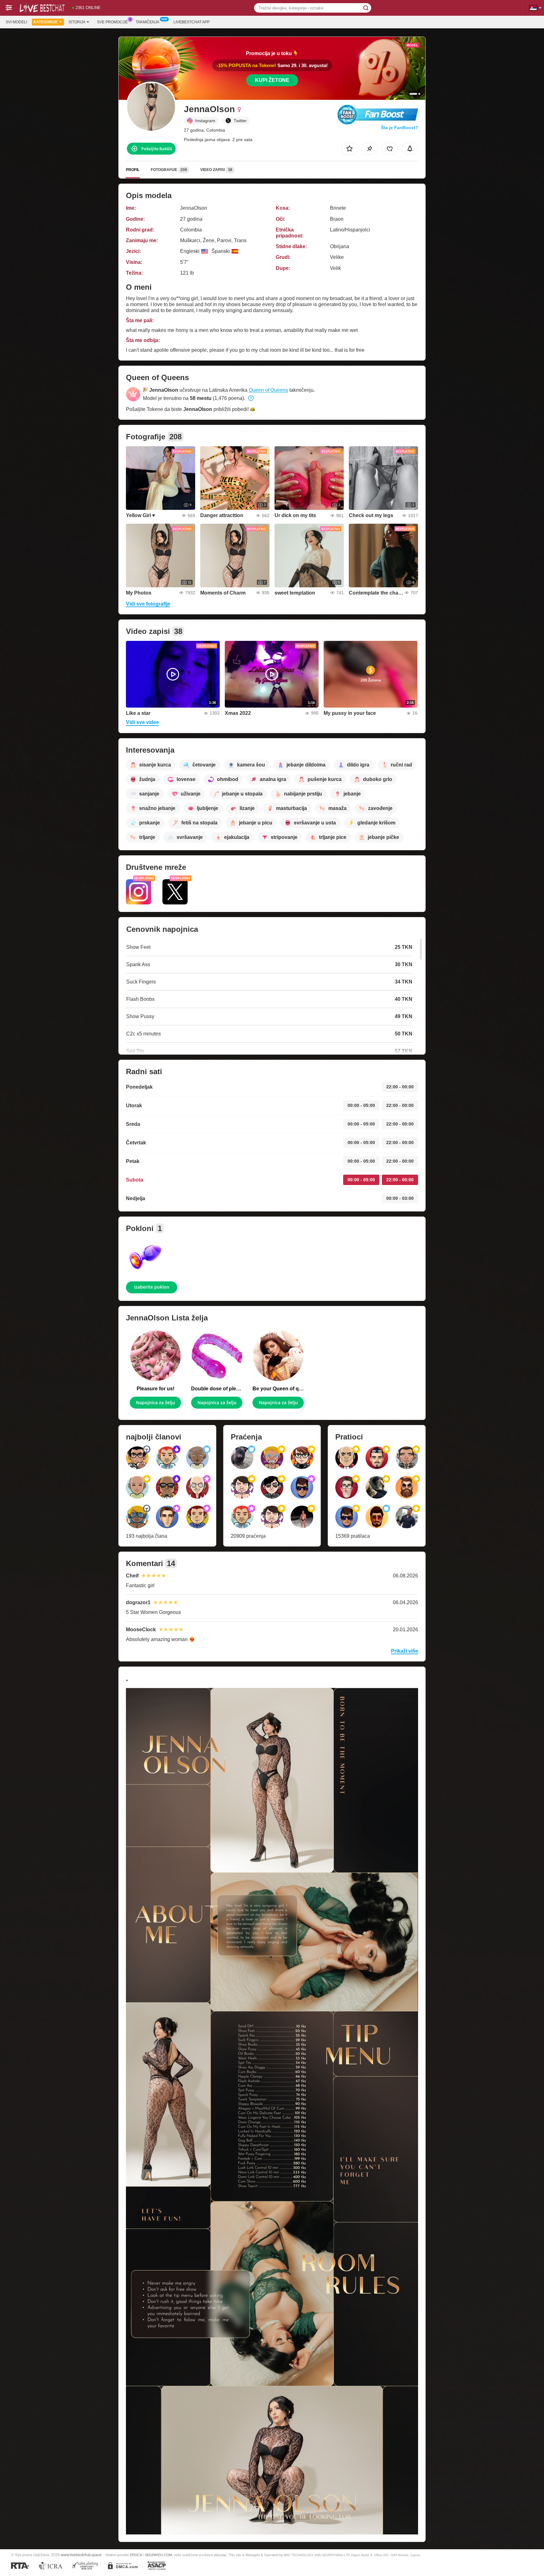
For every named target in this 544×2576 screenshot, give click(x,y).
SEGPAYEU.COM (158, 2555)
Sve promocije (112, 22)
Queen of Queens (268, 390)
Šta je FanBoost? (399, 128)
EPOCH (136, 2555)
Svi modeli (16, 22)
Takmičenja (147, 22)
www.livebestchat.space (81, 2555)
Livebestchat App (192, 22)
